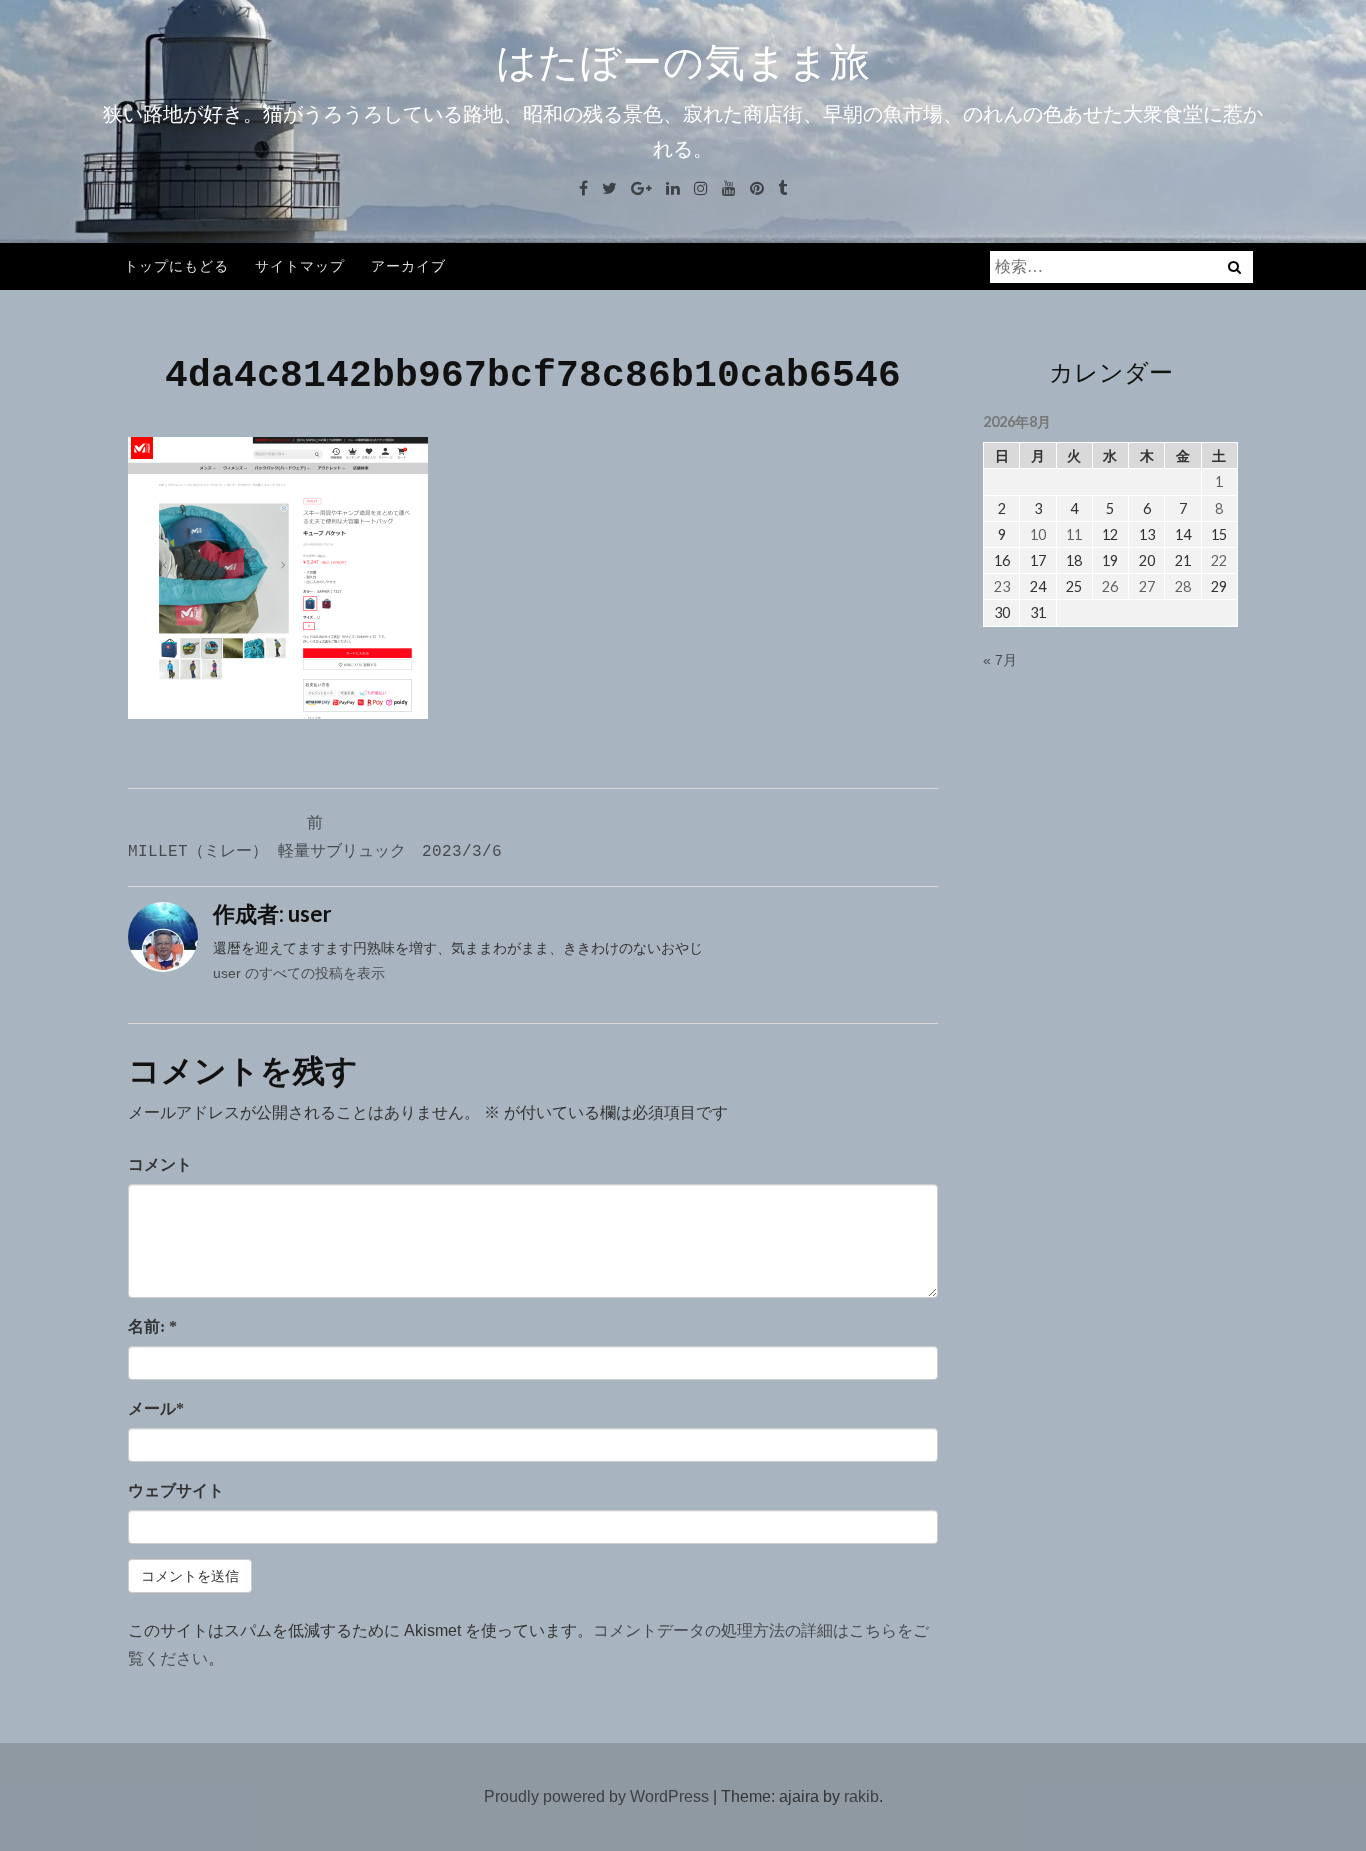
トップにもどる (176, 265)
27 (1147, 586)
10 (1038, 534)
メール (156, 1408)
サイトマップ (300, 265)
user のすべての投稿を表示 (299, 973)
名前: (152, 1326)
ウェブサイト (176, 1490)
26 (1110, 586)
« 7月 (1000, 660)
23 (1002, 586)
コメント (160, 1164)
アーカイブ (408, 265)
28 (1183, 586)
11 (1074, 534)
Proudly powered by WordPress (596, 1796)
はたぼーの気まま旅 (683, 62)
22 (1219, 560)
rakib (861, 1796)
